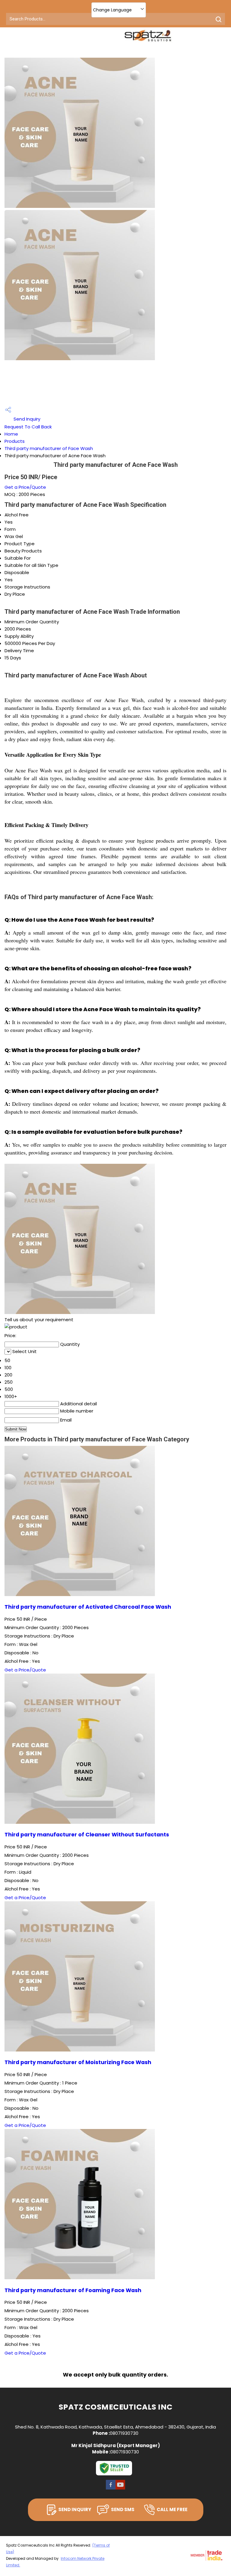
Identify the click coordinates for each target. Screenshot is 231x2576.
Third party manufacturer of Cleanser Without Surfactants (87, 1835)
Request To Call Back (28, 427)
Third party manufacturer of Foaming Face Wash (73, 2290)
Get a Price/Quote (25, 487)
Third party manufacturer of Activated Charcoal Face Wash (88, 1607)
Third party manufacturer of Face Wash (49, 448)
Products (15, 441)
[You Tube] (120, 2489)
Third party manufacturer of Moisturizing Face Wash (78, 2062)
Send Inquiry (26, 419)
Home (11, 434)
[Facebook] (111, 2489)
